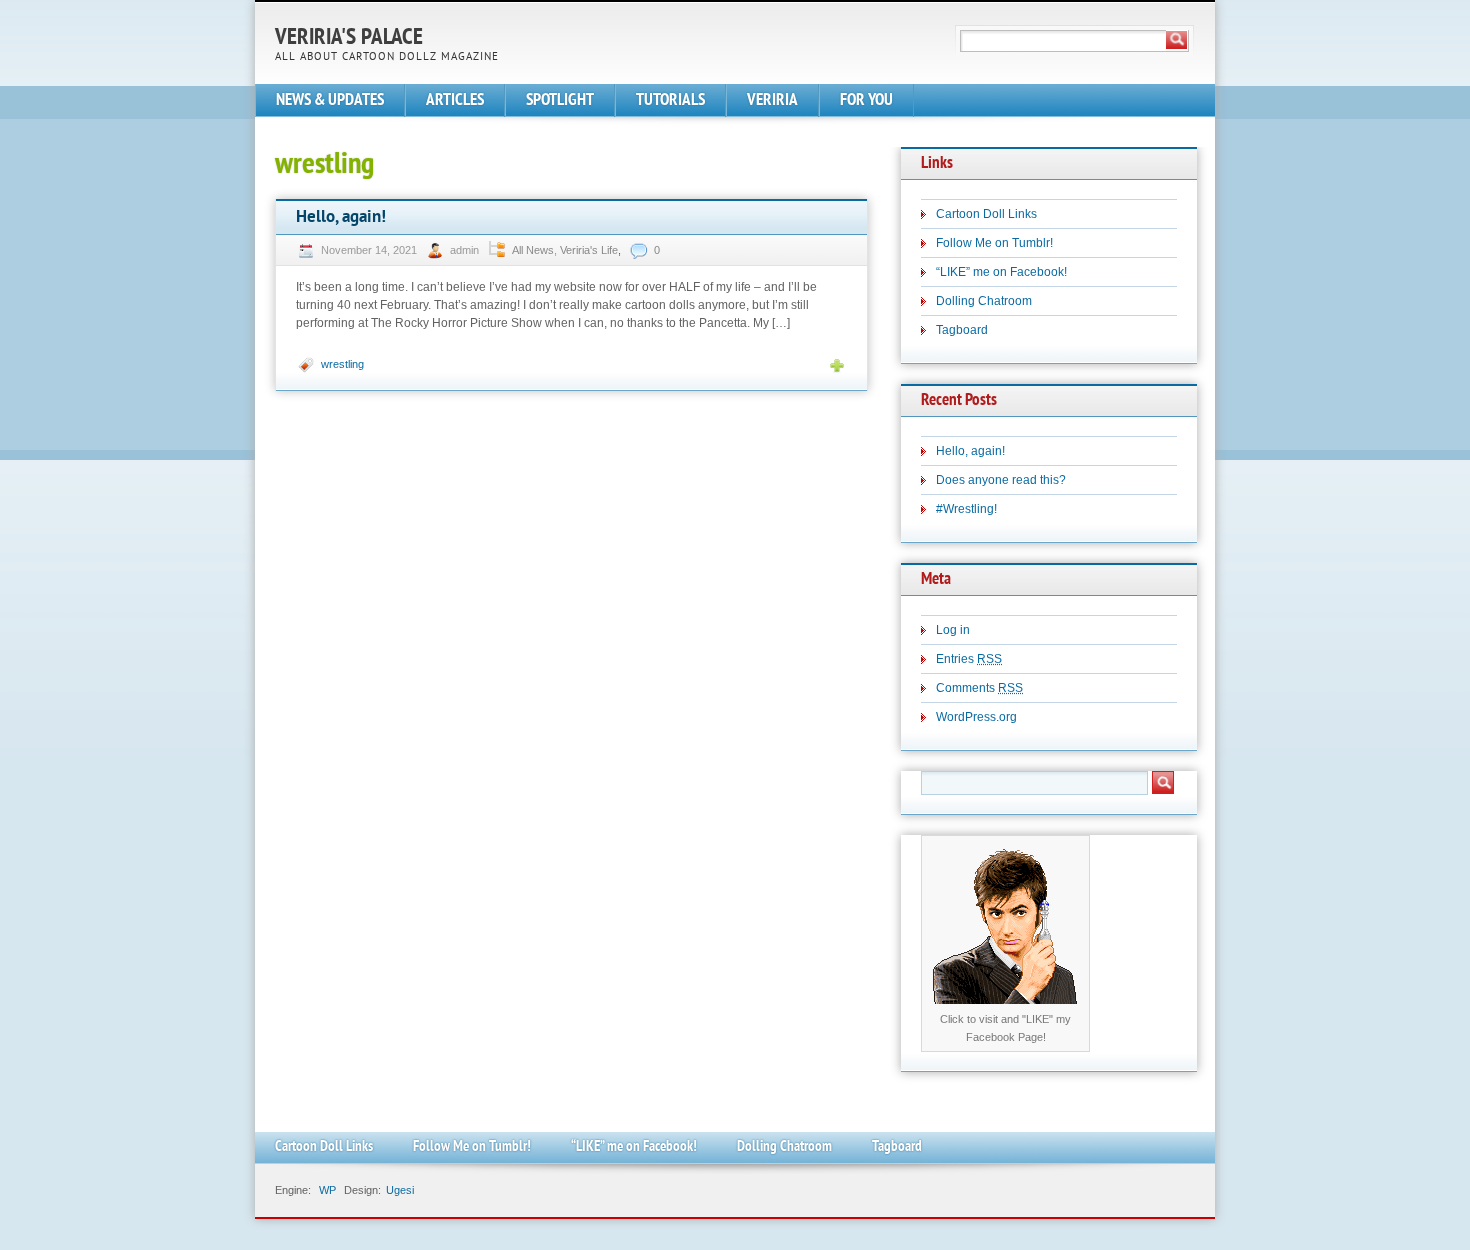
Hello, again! (341, 217)
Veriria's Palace (349, 38)
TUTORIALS (670, 100)
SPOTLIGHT (560, 100)
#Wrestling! (966, 509)
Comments (979, 688)
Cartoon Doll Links (986, 214)
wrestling (342, 364)
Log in (953, 630)
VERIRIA (772, 100)
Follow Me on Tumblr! (994, 243)
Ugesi (400, 1190)
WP (327, 1190)
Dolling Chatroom (984, 301)
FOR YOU (866, 100)
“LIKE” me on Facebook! (1001, 272)
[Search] (1177, 40)
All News (533, 250)
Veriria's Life (589, 250)
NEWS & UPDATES (330, 100)
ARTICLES (455, 100)
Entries (969, 659)
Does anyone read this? (1001, 480)
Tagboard (962, 330)
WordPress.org (976, 717)
